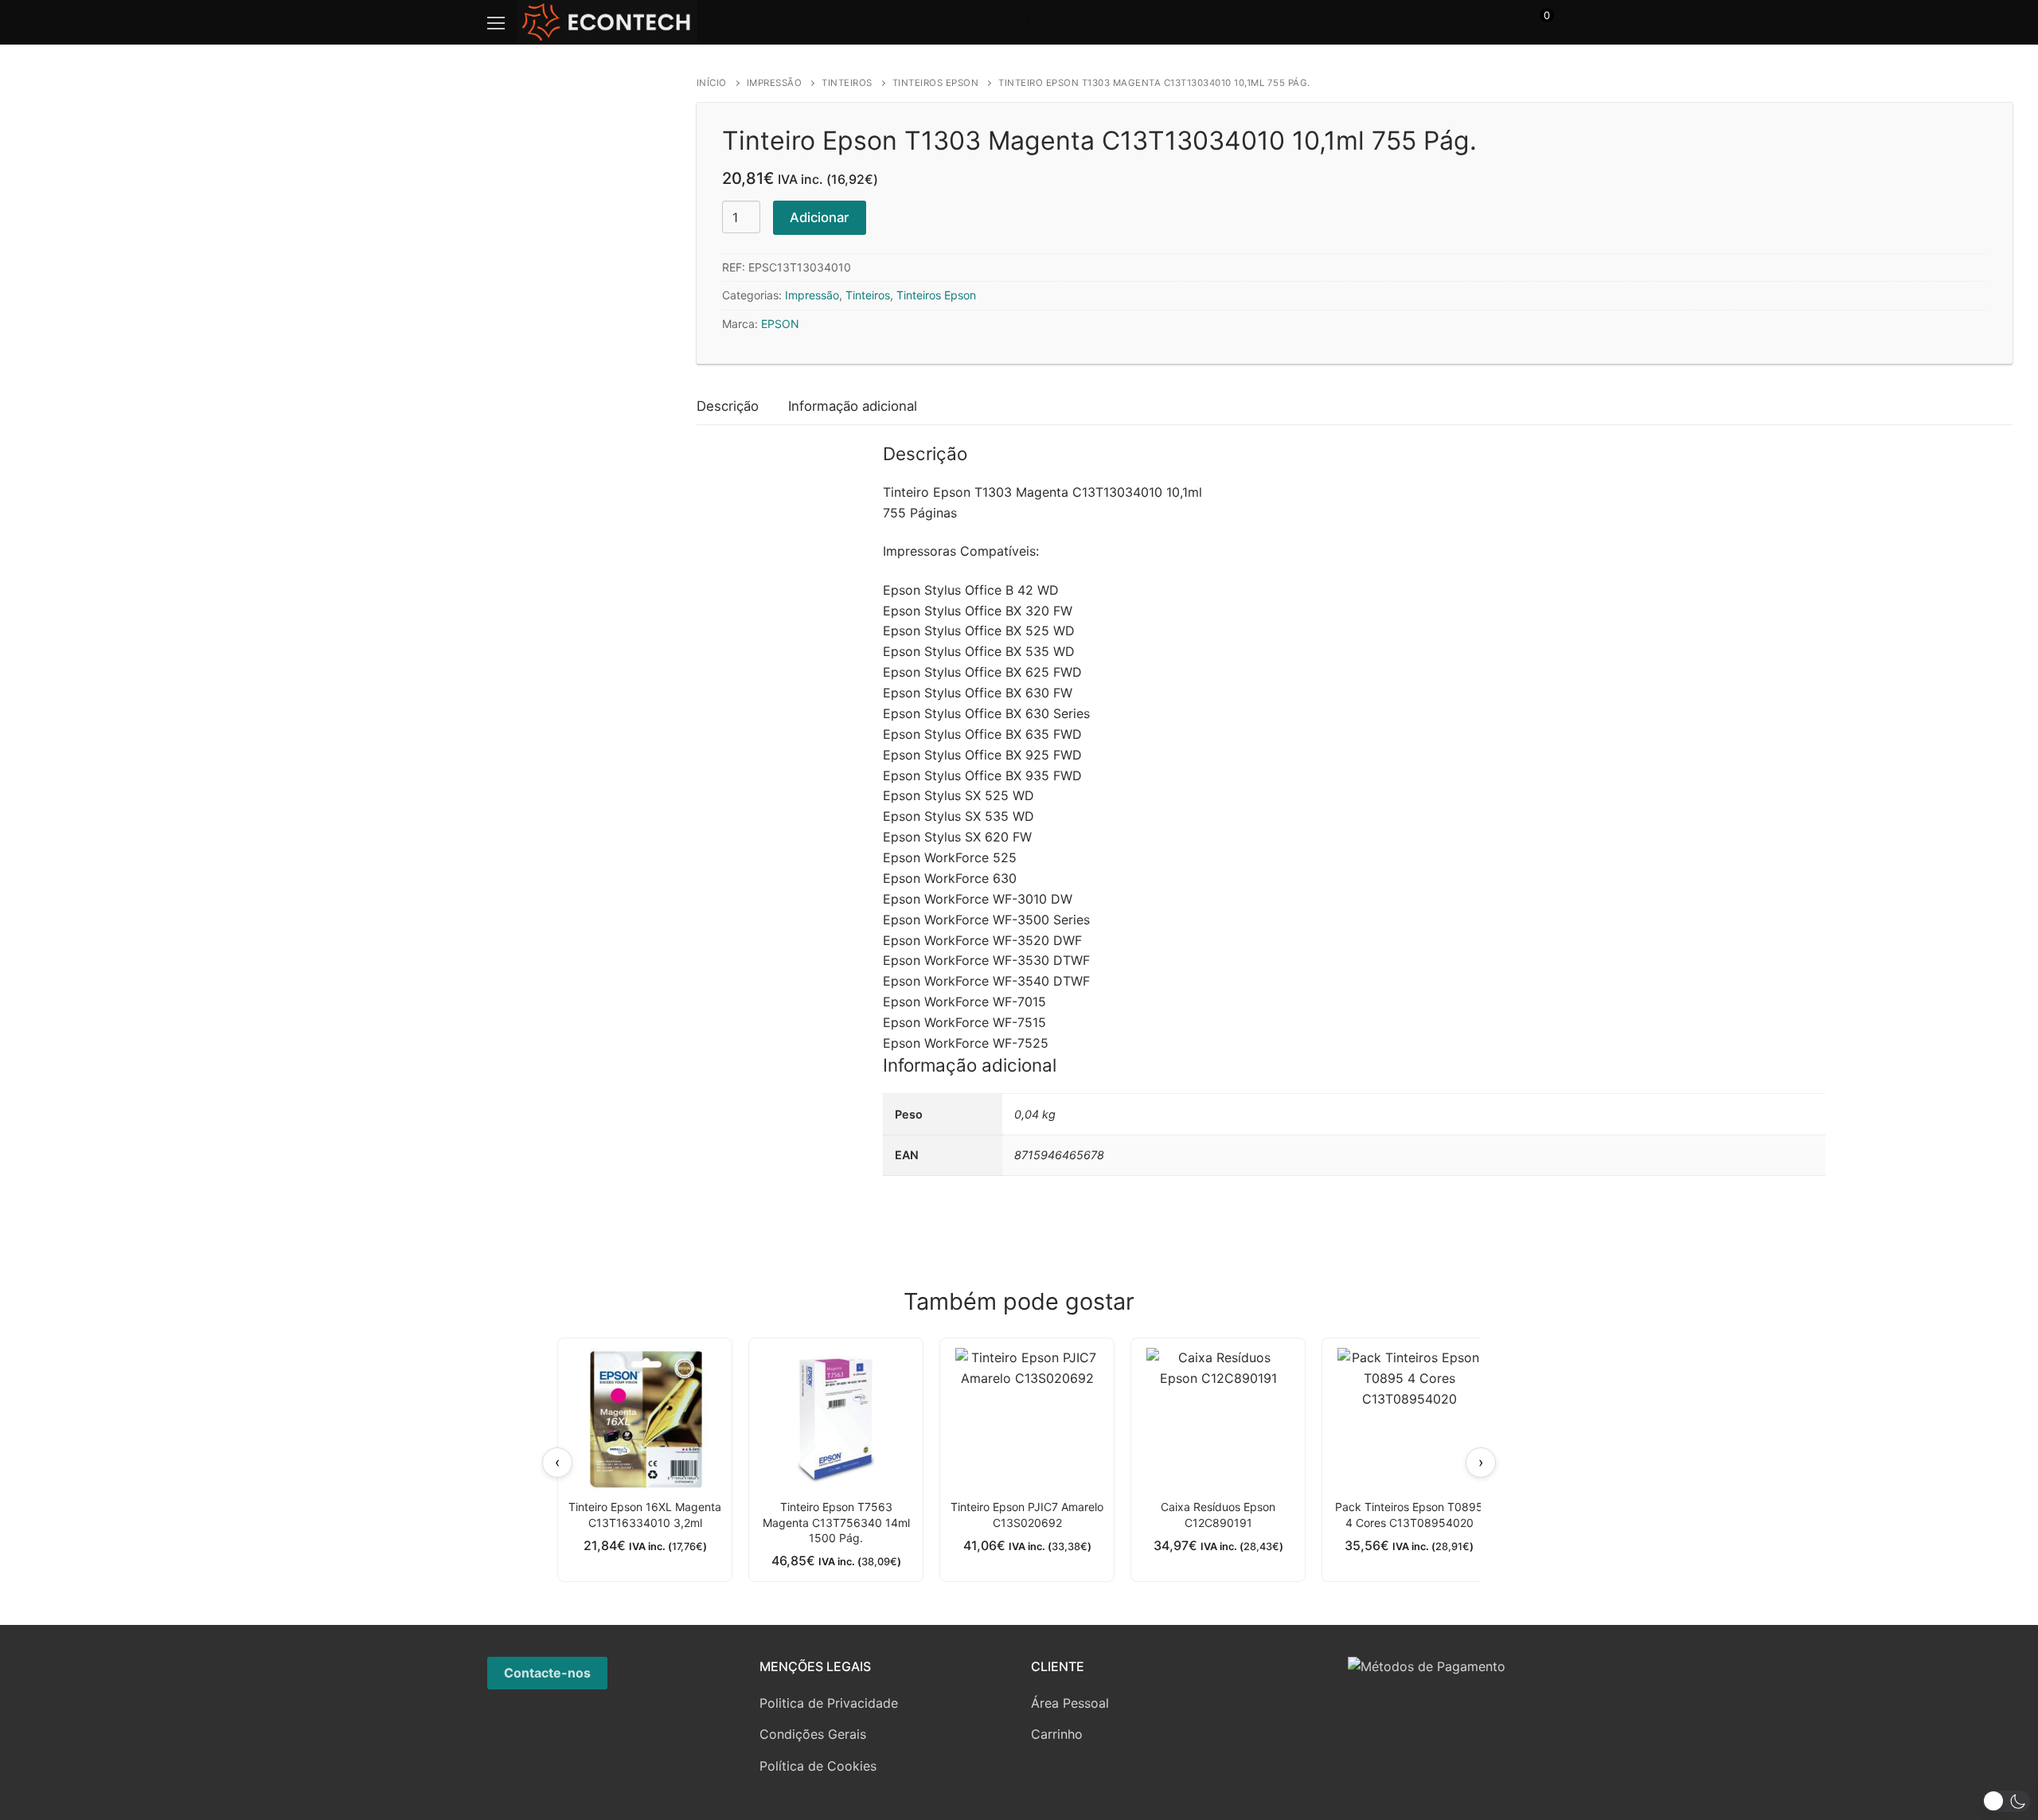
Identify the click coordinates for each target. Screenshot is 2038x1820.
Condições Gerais (813, 1734)
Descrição (728, 406)
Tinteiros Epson (936, 83)
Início (712, 83)
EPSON (780, 324)
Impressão (775, 83)
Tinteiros (847, 83)
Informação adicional (853, 406)
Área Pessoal (1070, 1703)
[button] (2006, 1801)
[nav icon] (496, 22)
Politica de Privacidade (829, 1703)
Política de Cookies (818, 1766)
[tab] (728, 407)
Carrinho (1057, 1734)
